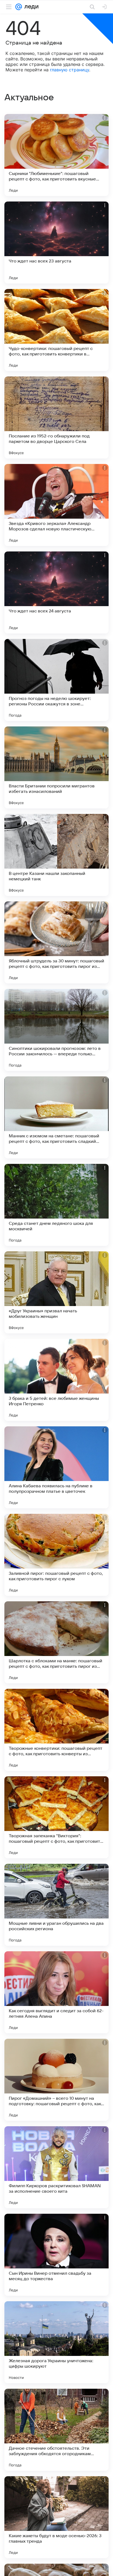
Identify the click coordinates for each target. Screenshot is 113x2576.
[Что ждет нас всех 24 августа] (56, 592)
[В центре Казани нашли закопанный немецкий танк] (56, 855)
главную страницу (70, 70)
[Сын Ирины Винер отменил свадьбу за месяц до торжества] (56, 2255)
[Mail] (19, 7)
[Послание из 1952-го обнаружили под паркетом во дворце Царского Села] (56, 417)
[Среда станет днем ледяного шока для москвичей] (56, 1205)
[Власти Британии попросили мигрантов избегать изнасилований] (56, 767)
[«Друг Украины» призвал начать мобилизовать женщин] (56, 1292)
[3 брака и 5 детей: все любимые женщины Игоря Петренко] (56, 1380)
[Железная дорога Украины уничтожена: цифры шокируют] (56, 2342)
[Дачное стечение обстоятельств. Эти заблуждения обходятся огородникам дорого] (56, 2430)
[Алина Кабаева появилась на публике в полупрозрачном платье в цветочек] (56, 1467)
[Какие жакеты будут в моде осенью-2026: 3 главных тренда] (56, 2517)
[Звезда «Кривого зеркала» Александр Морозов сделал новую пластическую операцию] (56, 505)
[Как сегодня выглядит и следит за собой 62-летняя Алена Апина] (56, 1992)
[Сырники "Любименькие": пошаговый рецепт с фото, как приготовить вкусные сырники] (56, 155)
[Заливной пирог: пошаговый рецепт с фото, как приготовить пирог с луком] (56, 1555)
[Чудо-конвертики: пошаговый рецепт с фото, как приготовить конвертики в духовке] (56, 330)
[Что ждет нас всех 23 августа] (56, 243)
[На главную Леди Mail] (30, 7)
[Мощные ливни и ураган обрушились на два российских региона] (56, 1905)
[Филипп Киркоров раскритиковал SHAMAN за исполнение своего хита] (56, 2167)
